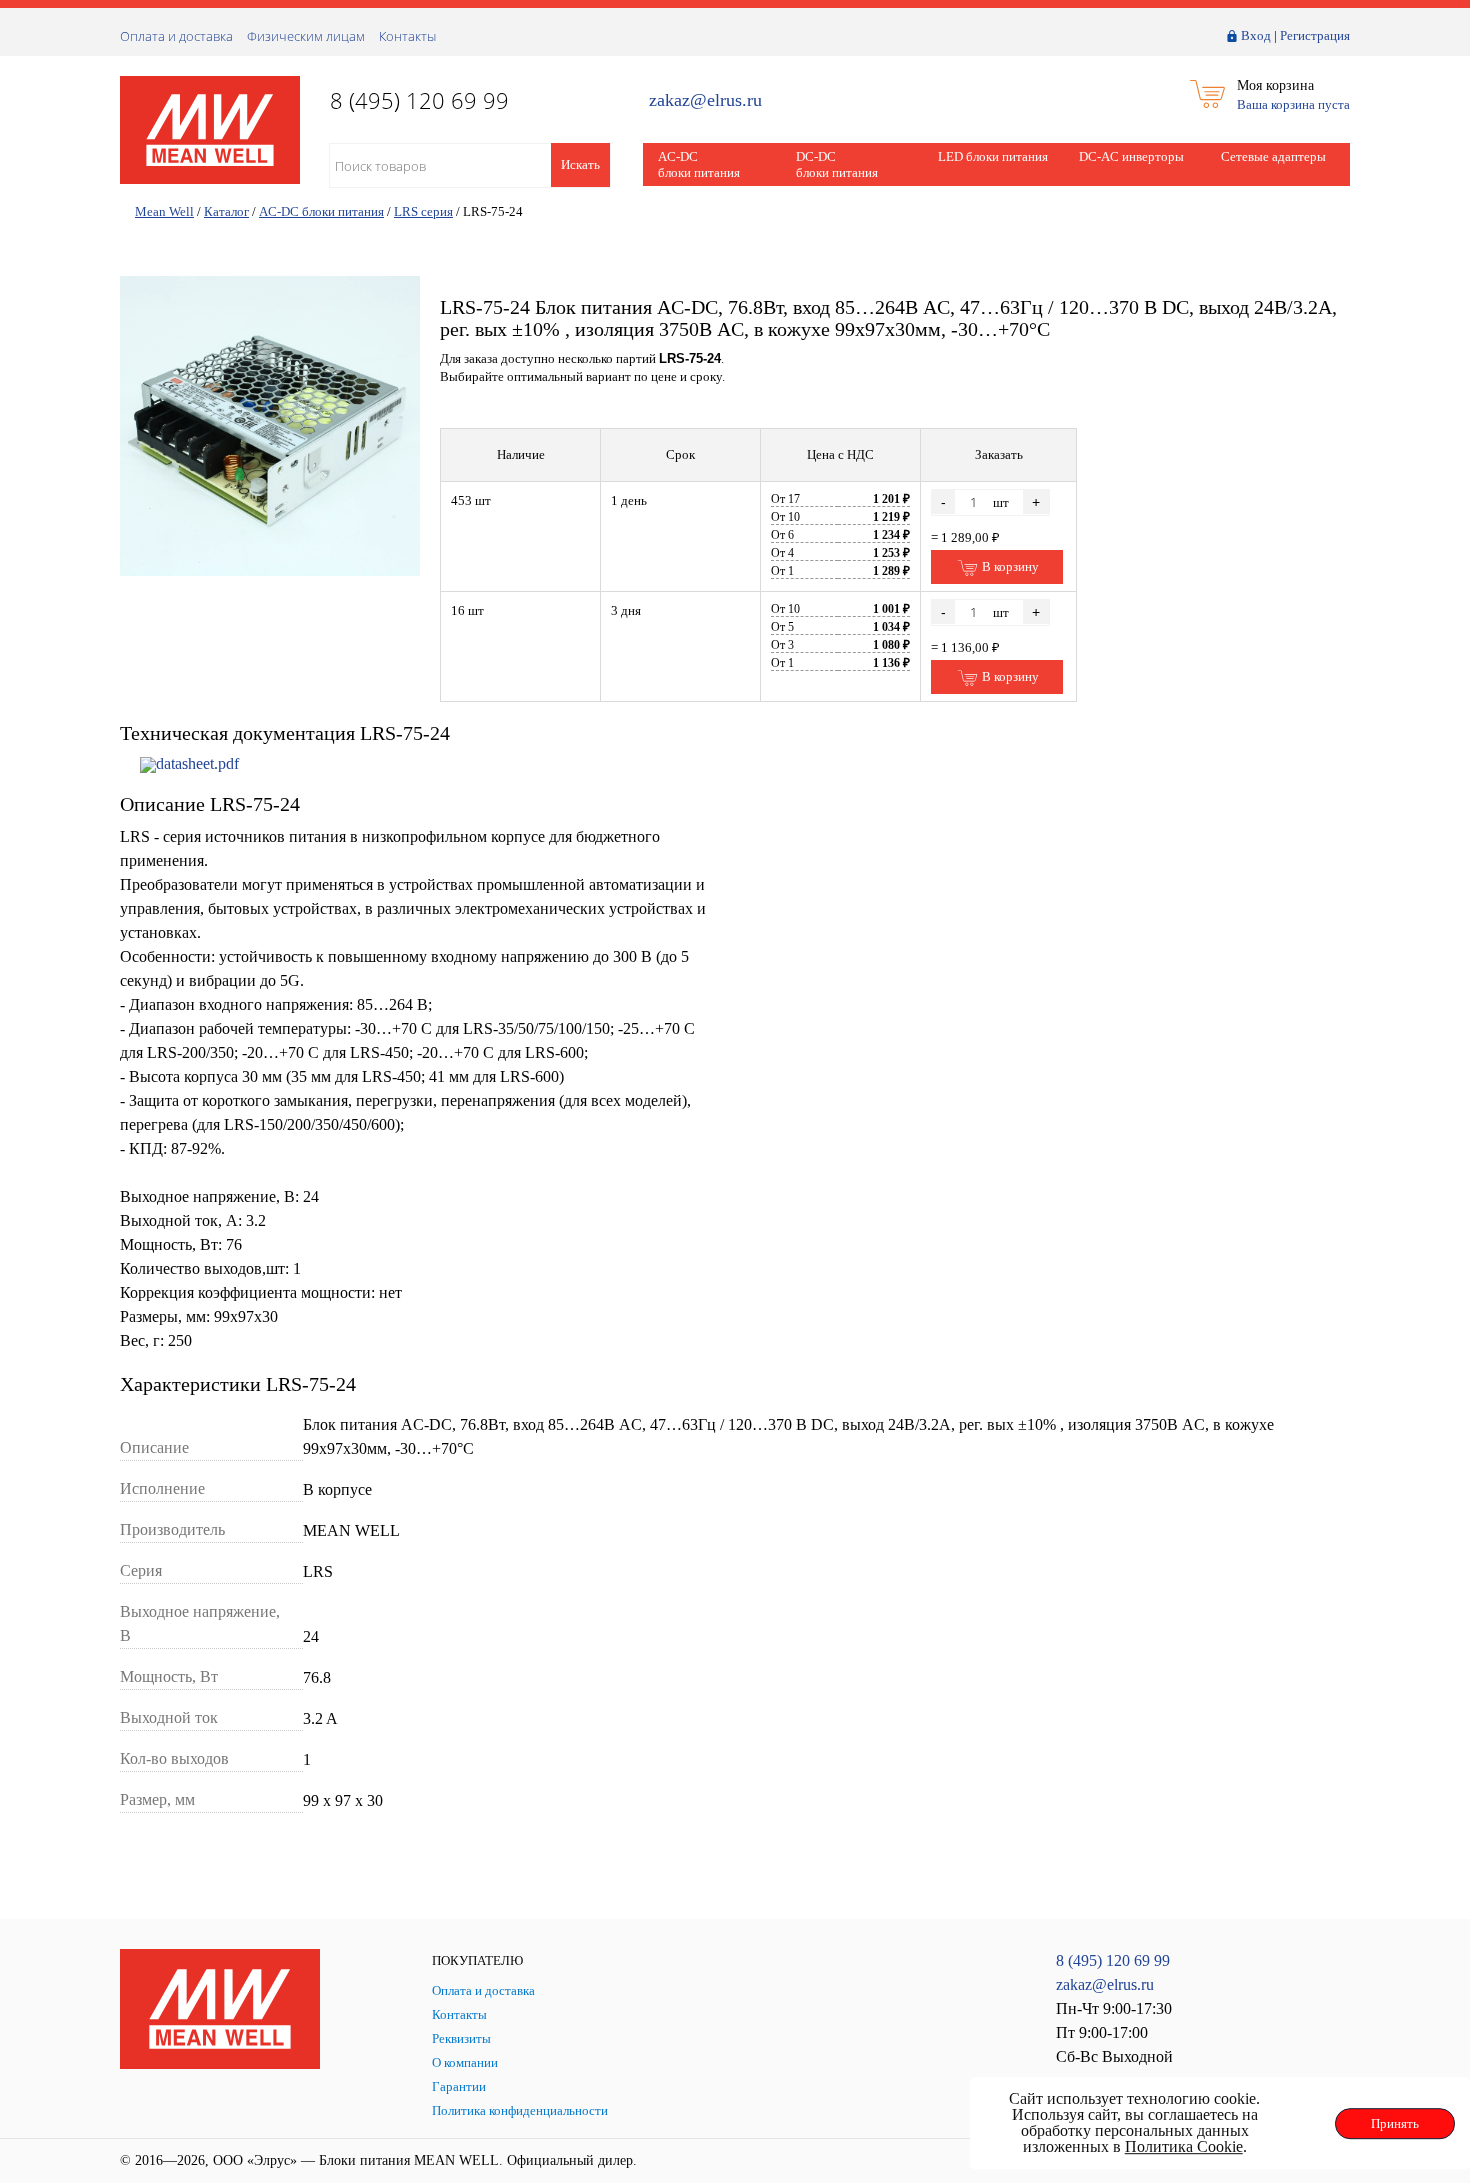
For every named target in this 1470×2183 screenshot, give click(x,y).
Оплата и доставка (176, 36)
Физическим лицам (306, 36)
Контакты (407, 36)
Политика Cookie (1184, 2146)
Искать (580, 164)
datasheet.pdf (197, 763)
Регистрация (1315, 35)
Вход (1256, 35)
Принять (1395, 2123)
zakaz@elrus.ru (705, 100)
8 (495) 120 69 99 (1113, 1960)
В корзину (1009, 566)
